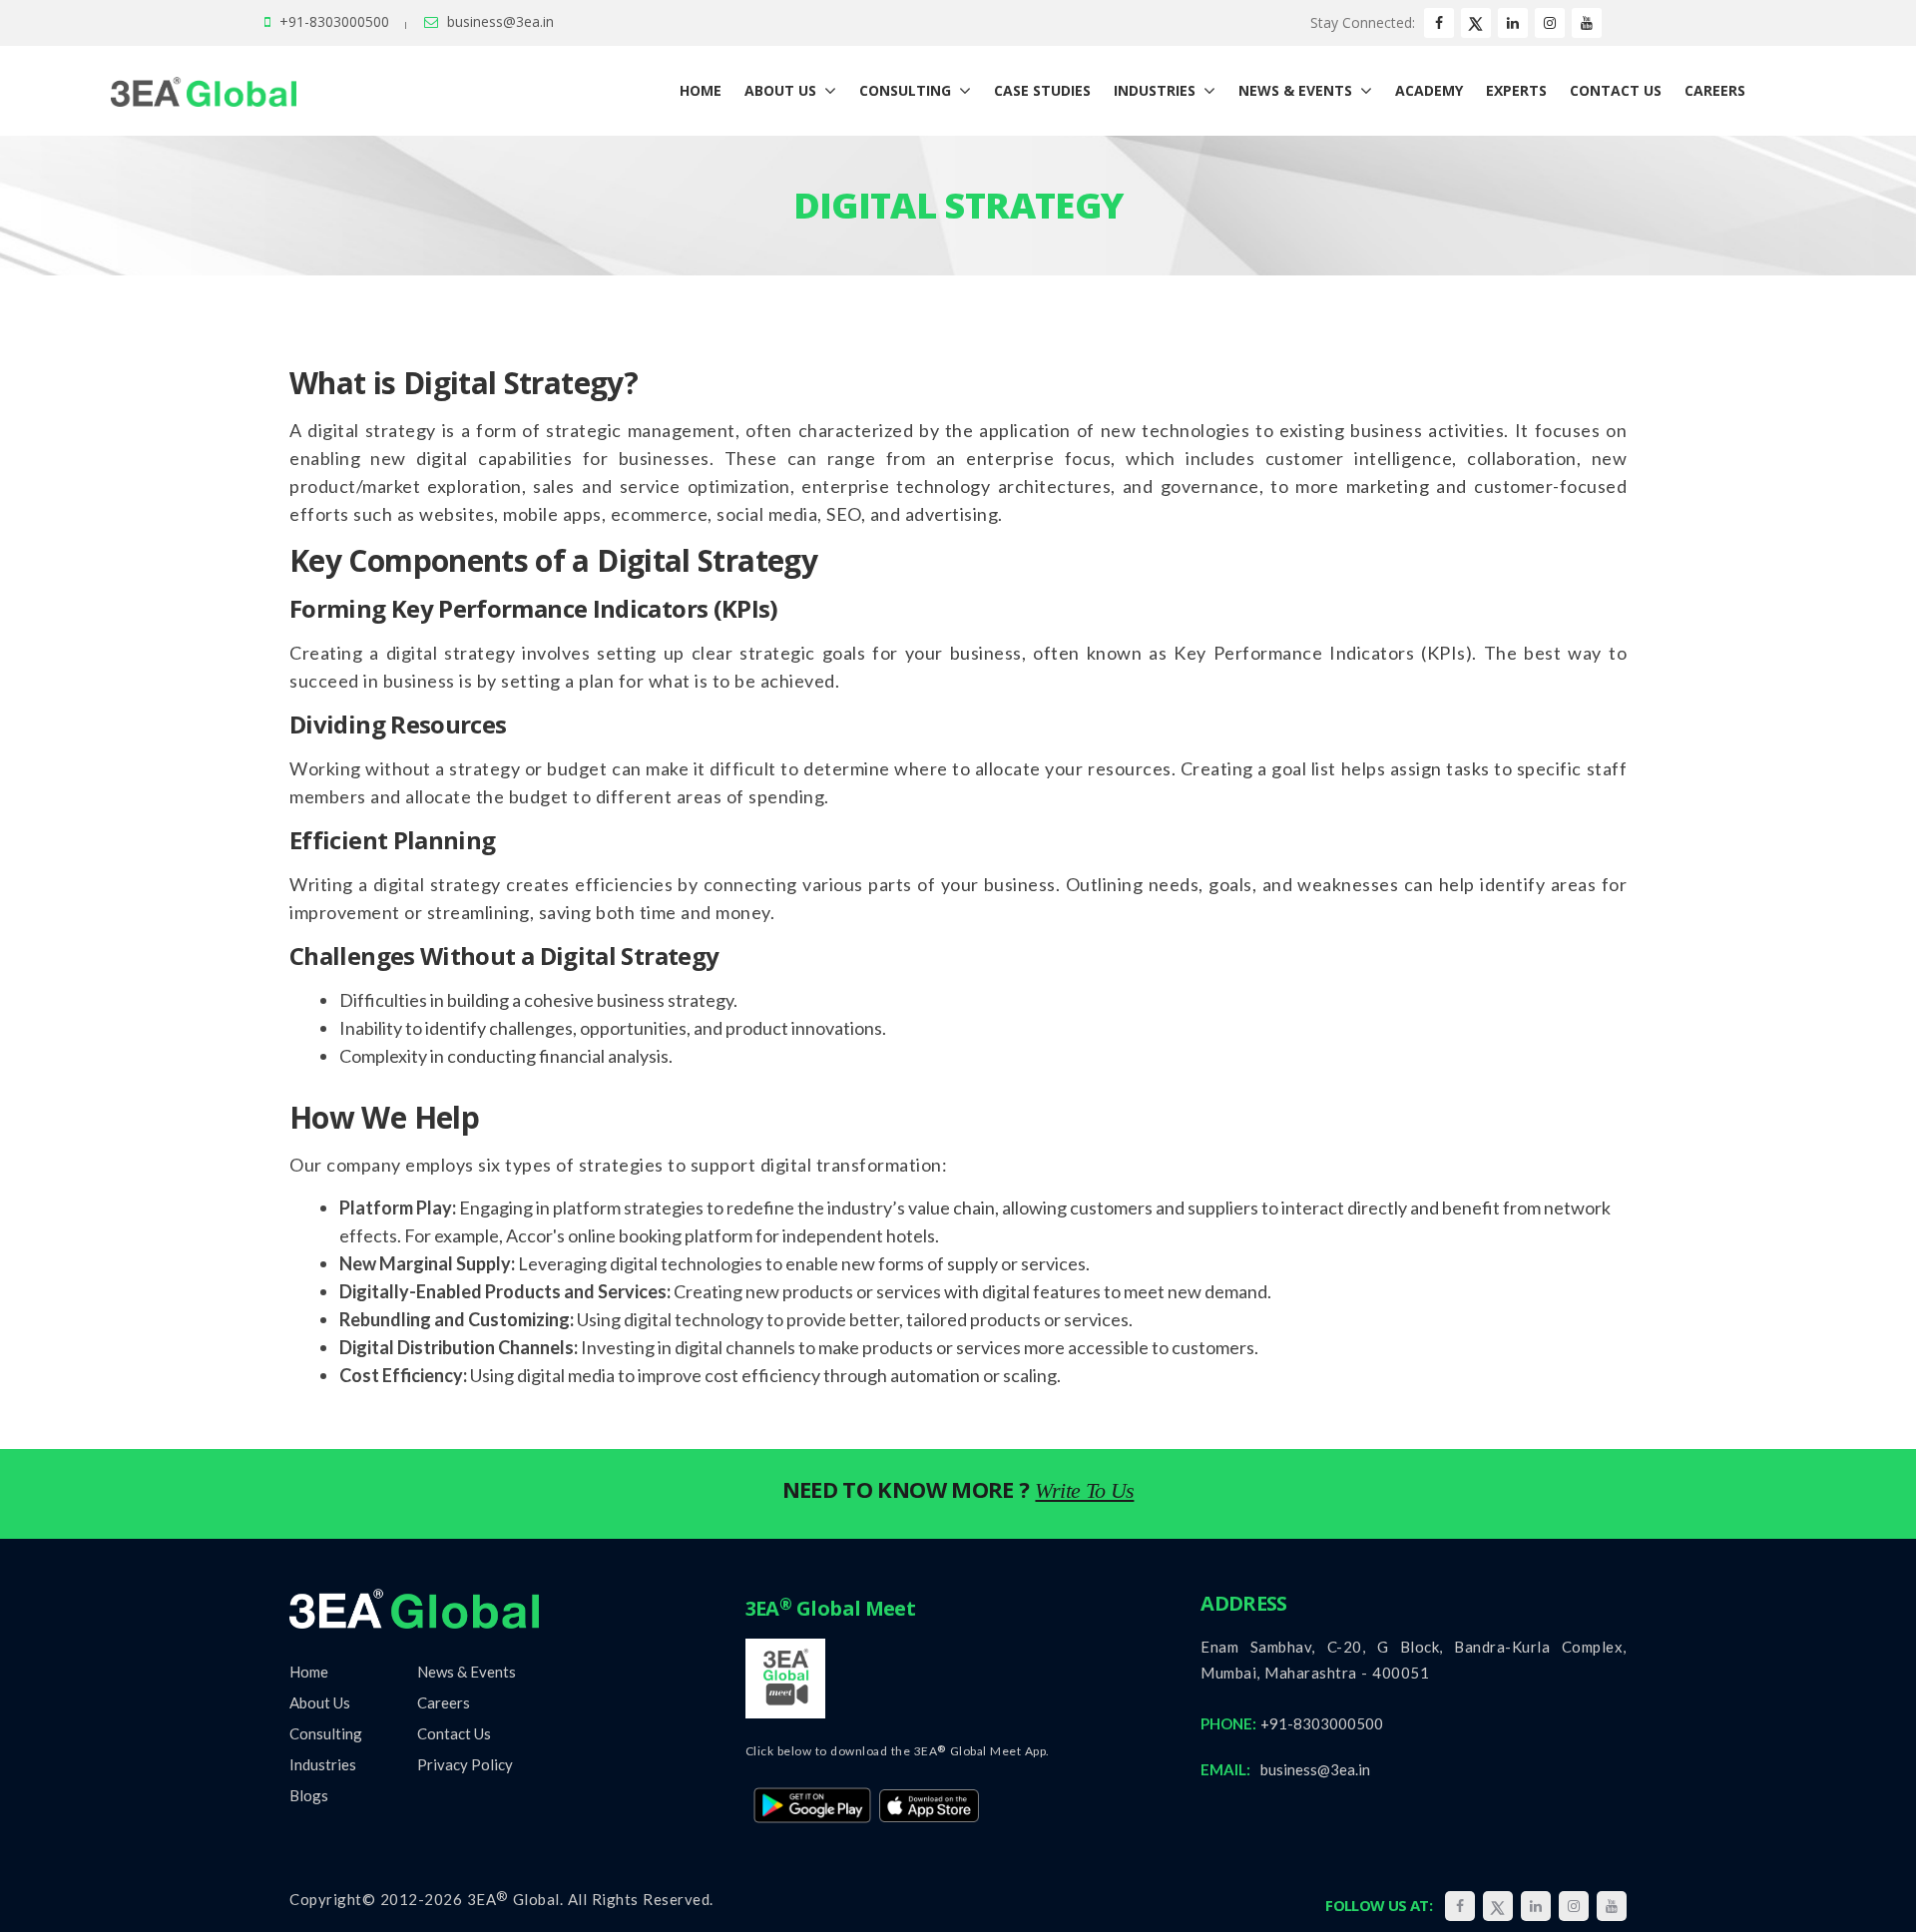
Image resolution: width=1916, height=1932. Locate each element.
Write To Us (1084, 1490)
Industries (323, 1764)
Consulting (326, 1733)
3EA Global (513, 1899)
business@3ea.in (500, 21)
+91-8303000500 (334, 21)
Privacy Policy (465, 1764)
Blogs (309, 1795)
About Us (320, 1702)
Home (309, 1672)
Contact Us (454, 1733)
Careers (444, 1702)
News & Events (467, 1672)
